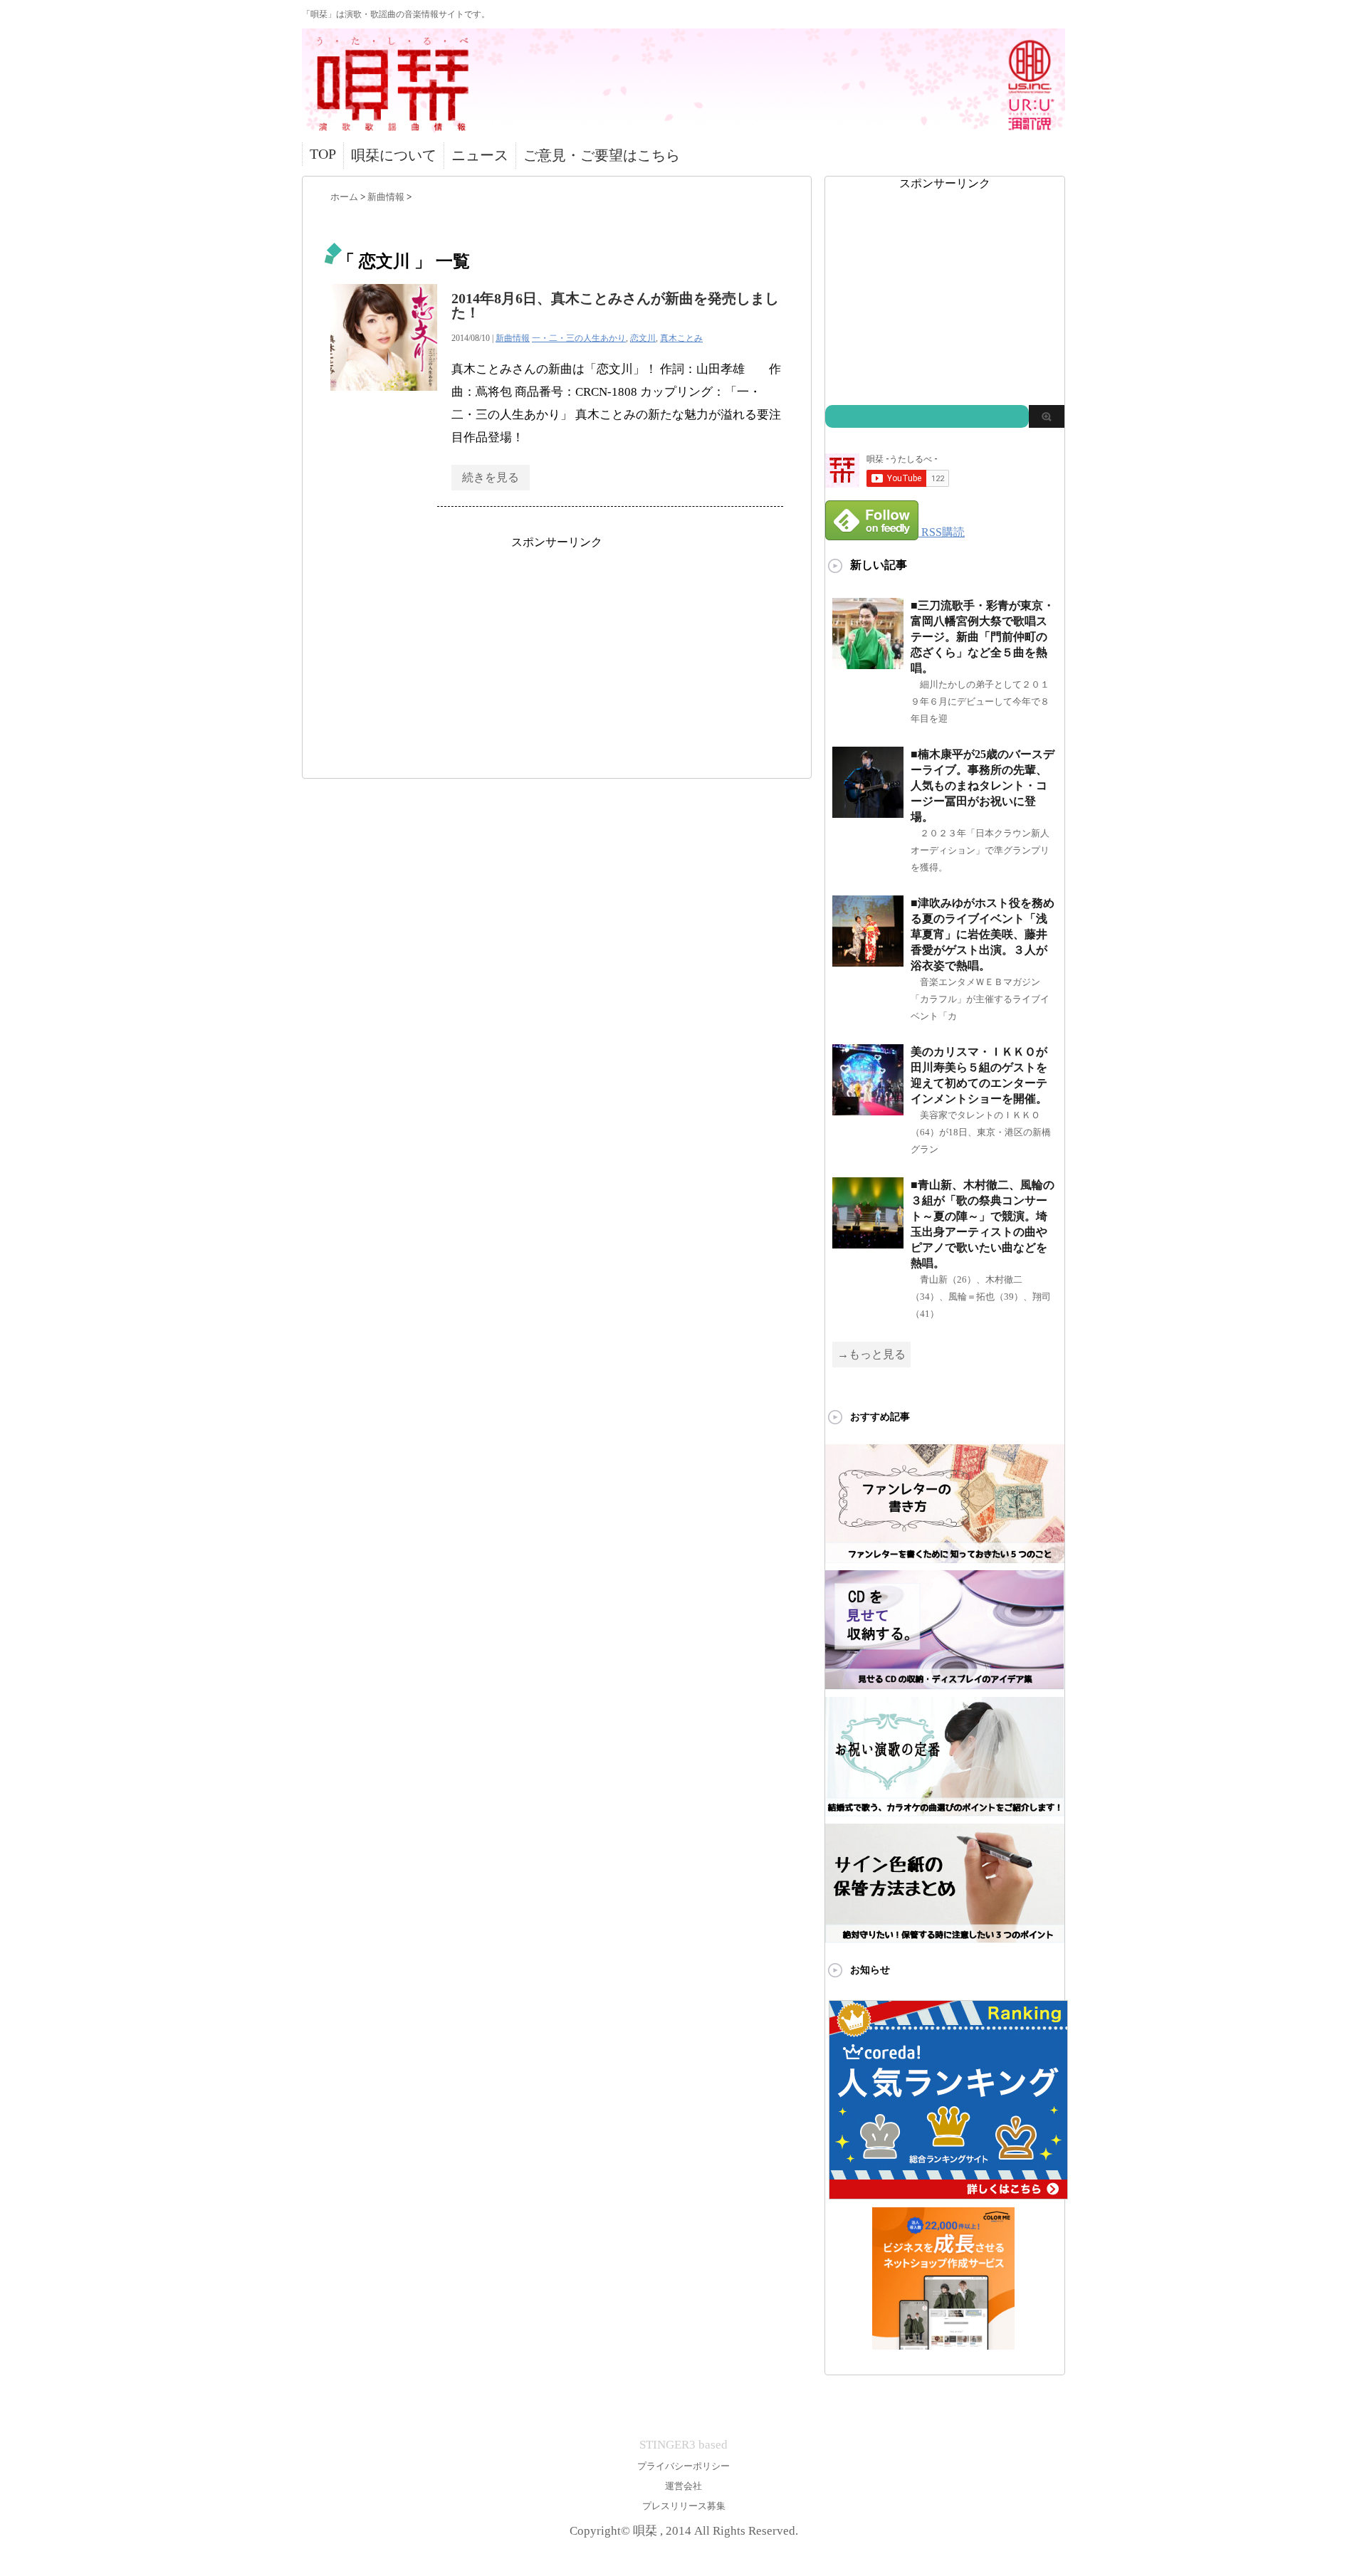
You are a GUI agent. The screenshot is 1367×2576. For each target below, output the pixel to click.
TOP (323, 154)
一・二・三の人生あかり (579, 338)
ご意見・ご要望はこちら (602, 155)
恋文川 (643, 338)
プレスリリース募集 (684, 2506)
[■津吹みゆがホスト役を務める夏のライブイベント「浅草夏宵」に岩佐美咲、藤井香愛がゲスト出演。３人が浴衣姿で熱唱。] (868, 961)
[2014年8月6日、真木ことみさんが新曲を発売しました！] (384, 398)
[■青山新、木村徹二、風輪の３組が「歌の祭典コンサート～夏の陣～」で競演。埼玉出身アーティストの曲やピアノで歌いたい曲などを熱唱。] (868, 1242)
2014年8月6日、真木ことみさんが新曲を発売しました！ (615, 305)
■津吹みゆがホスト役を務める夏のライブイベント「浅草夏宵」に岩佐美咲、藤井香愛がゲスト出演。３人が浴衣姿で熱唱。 (983, 934)
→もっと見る (871, 1354)
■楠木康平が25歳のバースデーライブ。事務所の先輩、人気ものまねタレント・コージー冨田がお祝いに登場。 (983, 785)
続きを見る (491, 477)
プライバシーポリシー (683, 2466)
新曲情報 (513, 338)
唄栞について (394, 155)
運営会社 (683, 2486)
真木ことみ (681, 338)
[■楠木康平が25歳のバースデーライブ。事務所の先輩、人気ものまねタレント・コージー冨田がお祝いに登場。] (868, 812)
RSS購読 (943, 532)
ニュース (480, 155)
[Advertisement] (557, 650)
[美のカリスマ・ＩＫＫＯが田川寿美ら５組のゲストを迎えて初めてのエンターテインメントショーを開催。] (868, 1109)
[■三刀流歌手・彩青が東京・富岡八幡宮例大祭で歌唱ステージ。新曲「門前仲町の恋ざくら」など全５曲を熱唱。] (868, 663)
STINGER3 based (683, 2445)
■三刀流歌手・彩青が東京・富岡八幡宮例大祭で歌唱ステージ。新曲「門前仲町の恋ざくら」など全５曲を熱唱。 (983, 637)
